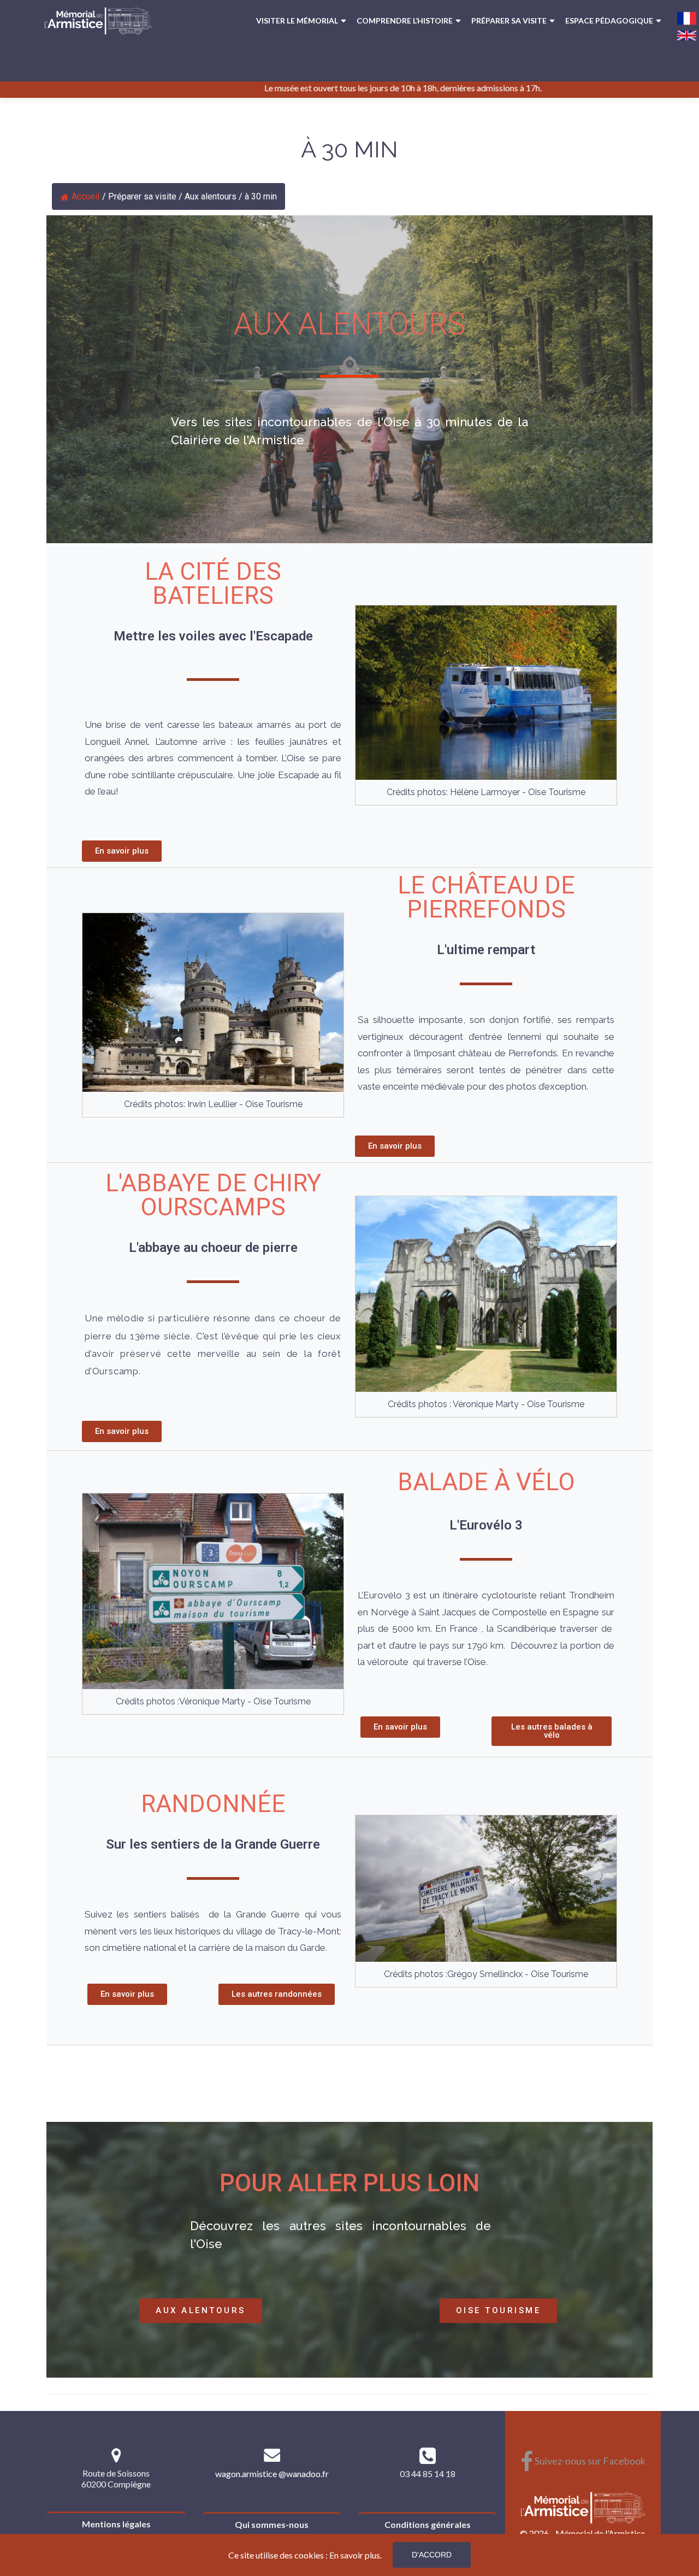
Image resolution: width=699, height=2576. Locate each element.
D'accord (432, 2555)
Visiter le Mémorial (297, 20)
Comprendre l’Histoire (405, 20)
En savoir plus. (356, 2555)
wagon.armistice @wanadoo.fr (272, 2474)
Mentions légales (116, 2524)
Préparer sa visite (509, 20)
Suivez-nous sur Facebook (583, 2461)
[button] (122, 851)
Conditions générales (428, 2524)
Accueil (85, 196)
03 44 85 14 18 (428, 2474)
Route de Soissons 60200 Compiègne (116, 2478)
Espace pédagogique (609, 20)
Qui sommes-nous (272, 2524)
